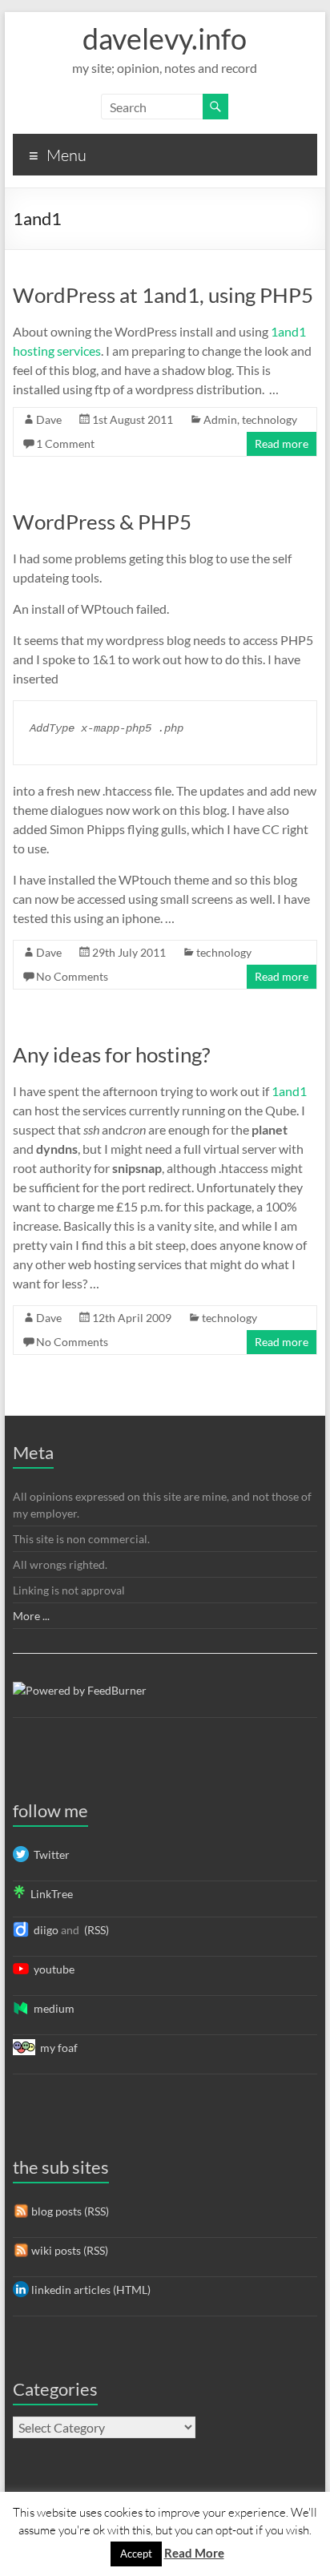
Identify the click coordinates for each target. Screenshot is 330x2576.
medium (52, 2008)
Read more (282, 443)
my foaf (56, 2048)
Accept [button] (136, 2554)
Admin (220, 419)
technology (270, 419)
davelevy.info (165, 38)
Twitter (49, 1854)
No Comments (72, 976)
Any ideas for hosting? (111, 1054)
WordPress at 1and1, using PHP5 (163, 295)
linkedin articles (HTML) (90, 2290)
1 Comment (65, 443)
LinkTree (49, 1894)
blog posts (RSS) (69, 2211)
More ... (31, 1616)
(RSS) (95, 1930)
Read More (194, 2553)
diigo (44, 1930)
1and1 (289, 1091)
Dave (49, 419)
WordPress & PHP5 (102, 522)
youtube (52, 1969)
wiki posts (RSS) (68, 2250)
